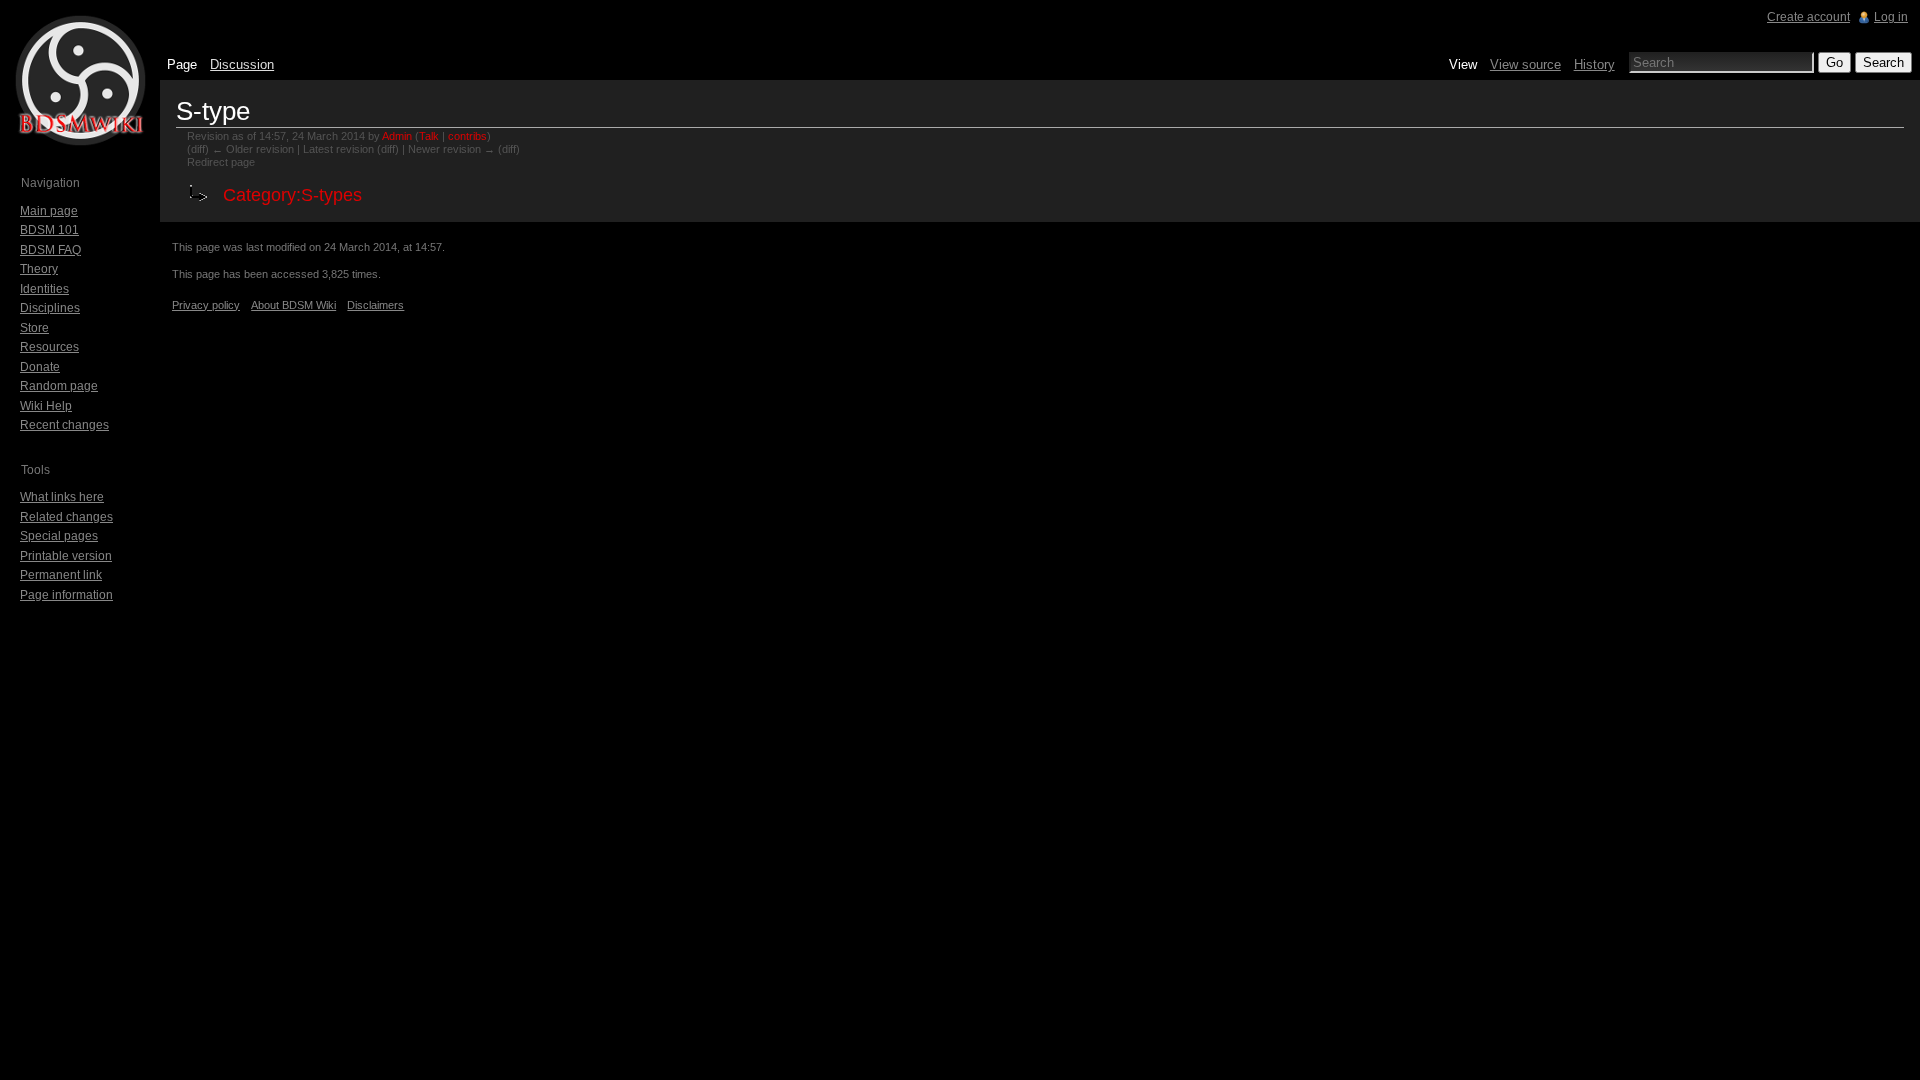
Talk (429, 136)
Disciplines (50, 308)
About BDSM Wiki (293, 305)
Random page (59, 386)
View (1463, 64)
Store (34, 328)
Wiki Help (46, 406)
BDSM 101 (49, 230)
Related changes (66, 517)
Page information (66, 595)
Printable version (66, 556)
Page (182, 64)
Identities (44, 289)
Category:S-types (292, 195)
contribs (467, 136)
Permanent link (61, 575)
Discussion (242, 64)
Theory (39, 269)
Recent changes (64, 425)
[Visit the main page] (80, 80)
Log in (1891, 17)
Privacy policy (206, 305)
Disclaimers (375, 305)
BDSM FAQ (50, 250)
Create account (1808, 17)
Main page (49, 211)
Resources (49, 347)
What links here (62, 497)
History (1594, 64)
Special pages (59, 536)
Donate (40, 367)
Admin (397, 136)
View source (1525, 64)
